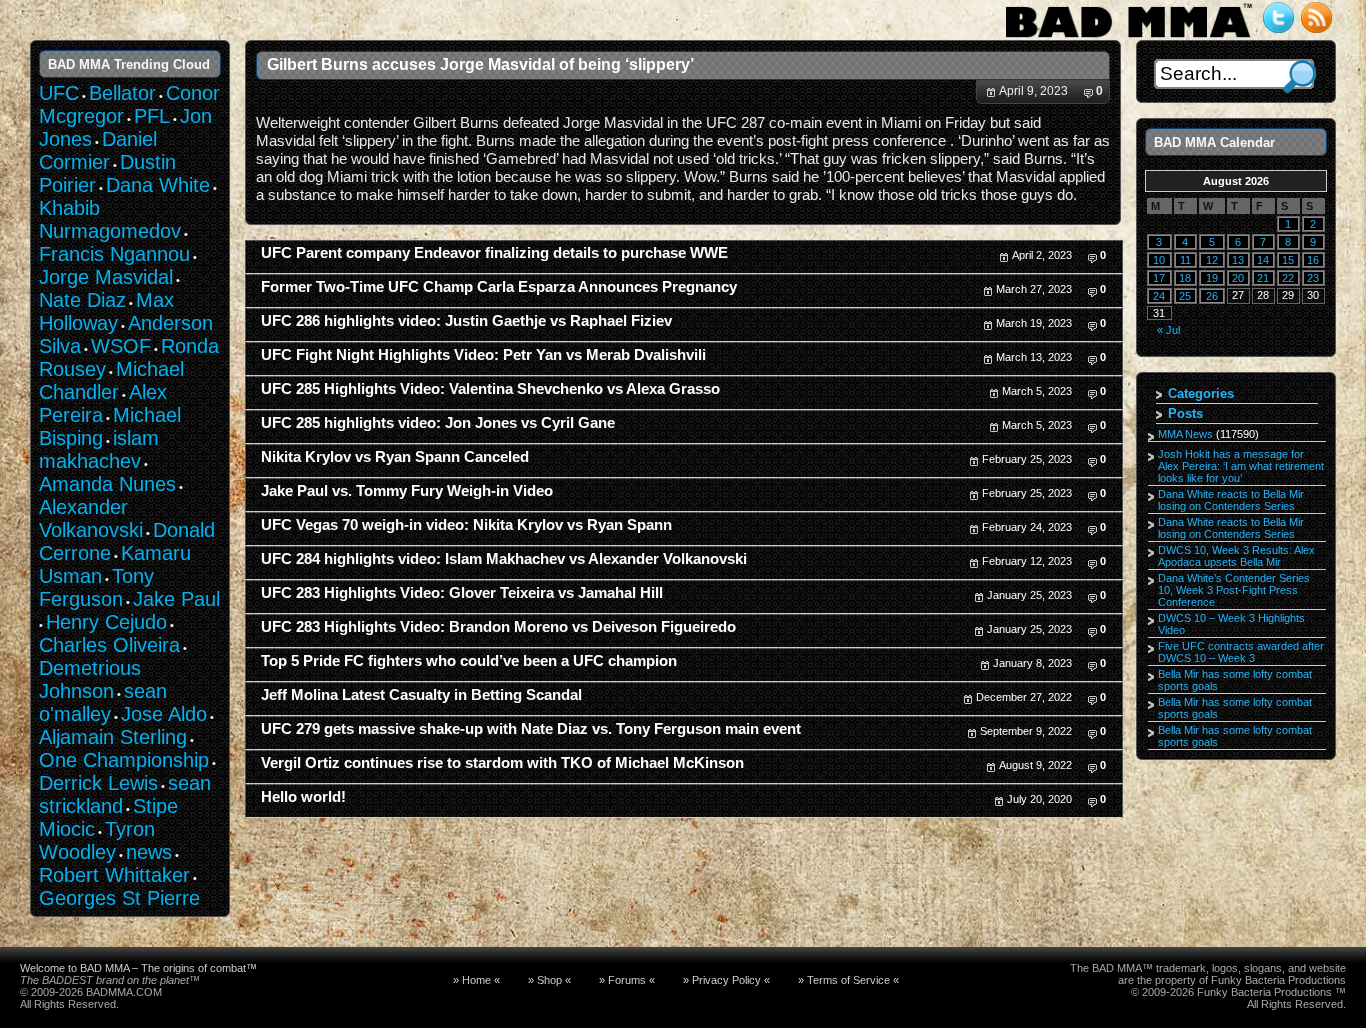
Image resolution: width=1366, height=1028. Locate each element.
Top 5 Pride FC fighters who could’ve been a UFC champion (469, 661)
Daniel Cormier (98, 150)
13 (1238, 260)
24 (1159, 296)
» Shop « (549, 980)
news (149, 852)
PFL (152, 116)
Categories (1201, 393)
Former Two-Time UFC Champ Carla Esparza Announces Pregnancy (499, 287)
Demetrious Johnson (90, 679)
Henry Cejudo (106, 622)
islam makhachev (99, 449)
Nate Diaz (82, 300)
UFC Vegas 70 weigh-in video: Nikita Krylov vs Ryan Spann (466, 525)
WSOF (121, 346)
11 (1185, 260)
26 (1212, 296)
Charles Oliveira (109, 645)
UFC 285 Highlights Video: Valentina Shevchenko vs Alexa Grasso (490, 389)
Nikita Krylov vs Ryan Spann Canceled (395, 457)
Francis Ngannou (114, 254)
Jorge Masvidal (106, 277)
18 (1185, 278)
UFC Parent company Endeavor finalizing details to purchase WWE (494, 253)
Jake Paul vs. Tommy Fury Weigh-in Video (407, 491)
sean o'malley (103, 702)
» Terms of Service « (848, 980)
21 (1263, 278)
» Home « (476, 980)
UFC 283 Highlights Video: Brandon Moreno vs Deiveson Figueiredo (498, 627)
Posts (1185, 413)
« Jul (1168, 330)
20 (1238, 278)
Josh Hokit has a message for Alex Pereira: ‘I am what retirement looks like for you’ (1241, 466)
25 (1185, 296)
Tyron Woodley (97, 840)
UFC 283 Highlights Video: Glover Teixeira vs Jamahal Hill (462, 593)
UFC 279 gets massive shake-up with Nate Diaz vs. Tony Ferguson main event (531, 729)
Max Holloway (106, 311)
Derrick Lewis (98, 783)
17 (1159, 278)
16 (1313, 260)
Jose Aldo (164, 714)
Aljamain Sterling (113, 737)
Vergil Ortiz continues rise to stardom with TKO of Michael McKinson (502, 763)
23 (1313, 278)
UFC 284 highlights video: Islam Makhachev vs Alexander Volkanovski (504, 559)
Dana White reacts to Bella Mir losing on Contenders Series (1231, 500)
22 (1288, 278)
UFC (59, 93)
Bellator (122, 93)
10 (1159, 260)
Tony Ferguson (96, 587)
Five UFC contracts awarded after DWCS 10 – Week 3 (1241, 652)
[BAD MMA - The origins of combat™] (1128, 38)
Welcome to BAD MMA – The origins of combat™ (138, 968)
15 (1288, 260)
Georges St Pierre (119, 898)
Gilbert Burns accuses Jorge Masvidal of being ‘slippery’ (480, 64)
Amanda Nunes (107, 484)
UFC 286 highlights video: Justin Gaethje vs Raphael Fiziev (466, 321)
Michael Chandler (111, 380)
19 (1212, 278)
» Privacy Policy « (726, 980)
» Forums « (627, 980)
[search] (1299, 76)
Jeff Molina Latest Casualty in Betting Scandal (421, 695)
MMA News (1185, 434)
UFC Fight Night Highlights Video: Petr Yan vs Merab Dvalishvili (483, 355)
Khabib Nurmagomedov (110, 219)
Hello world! (303, 797)
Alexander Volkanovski (91, 518)
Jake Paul (176, 599)
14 (1263, 260)
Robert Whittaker (114, 875)
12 (1212, 260)
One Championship (124, 760)
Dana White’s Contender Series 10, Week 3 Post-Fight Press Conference (1234, 590)
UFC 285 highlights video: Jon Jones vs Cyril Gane (438, 423)
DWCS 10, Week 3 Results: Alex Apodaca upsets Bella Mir (1236, 556)
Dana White (158, 185)
